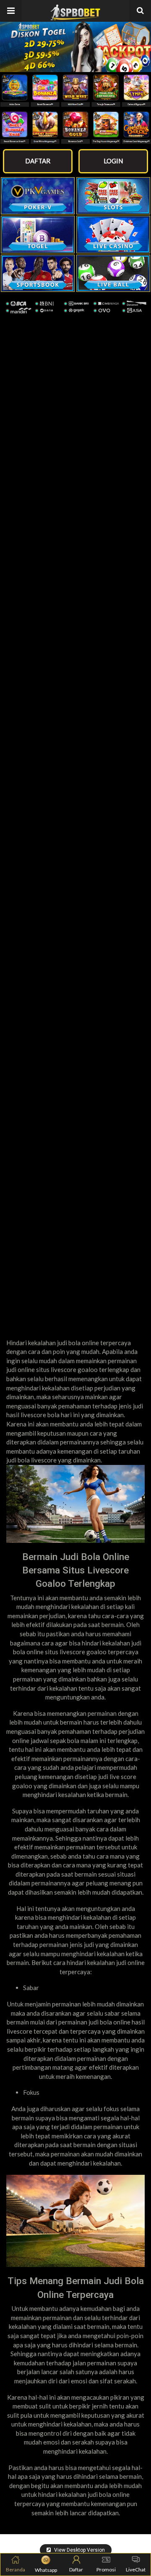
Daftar (76, 2570)
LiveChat (136, 2570)
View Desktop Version (79, 2550)
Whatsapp (46, 2570)
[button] (11, 11)
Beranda (16, 2570)
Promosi (106, 2570)
